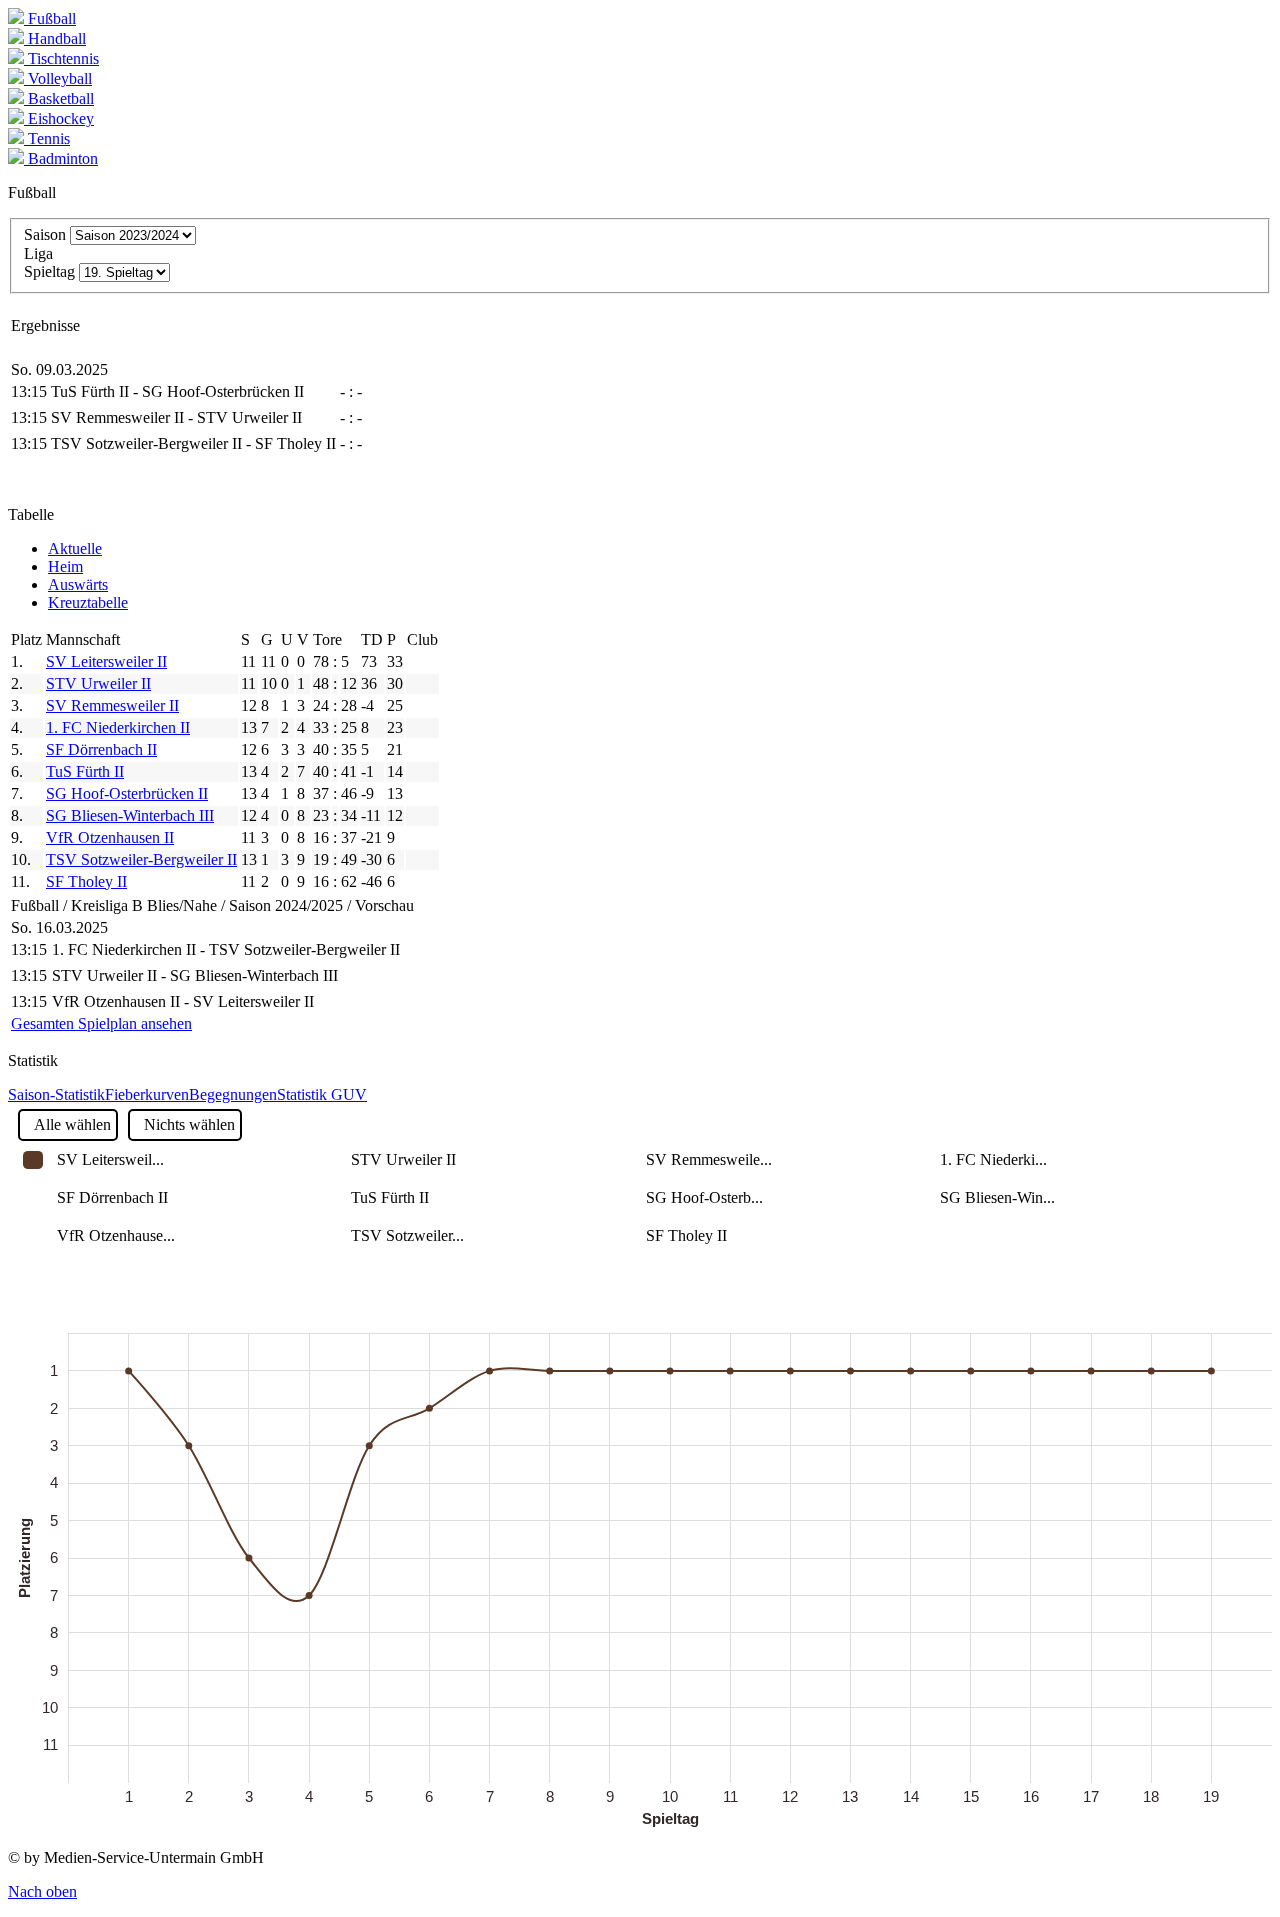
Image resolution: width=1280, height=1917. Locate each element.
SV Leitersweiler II (106, 661)
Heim (65, 566)
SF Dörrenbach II (101, 749)
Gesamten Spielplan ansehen (101, 1023)
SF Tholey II (86, 881)
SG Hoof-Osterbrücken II (127, 793)
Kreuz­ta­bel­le (88, 602)
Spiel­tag (49, 271)
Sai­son (45, 234)
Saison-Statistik (56, 1094)
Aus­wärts (78, 584)
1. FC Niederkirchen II (118, 727)
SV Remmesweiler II (112, 705)
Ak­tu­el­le (75, 548)
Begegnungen (233, 1094)
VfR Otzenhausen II (110, 837)
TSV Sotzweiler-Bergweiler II (141, 859)
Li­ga (38, 253)
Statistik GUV (322, 1094)
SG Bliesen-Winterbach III (130, 815)
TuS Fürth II (85, 771)
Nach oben (42, 1891)
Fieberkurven (147, 1094)
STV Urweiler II (98, 683)
